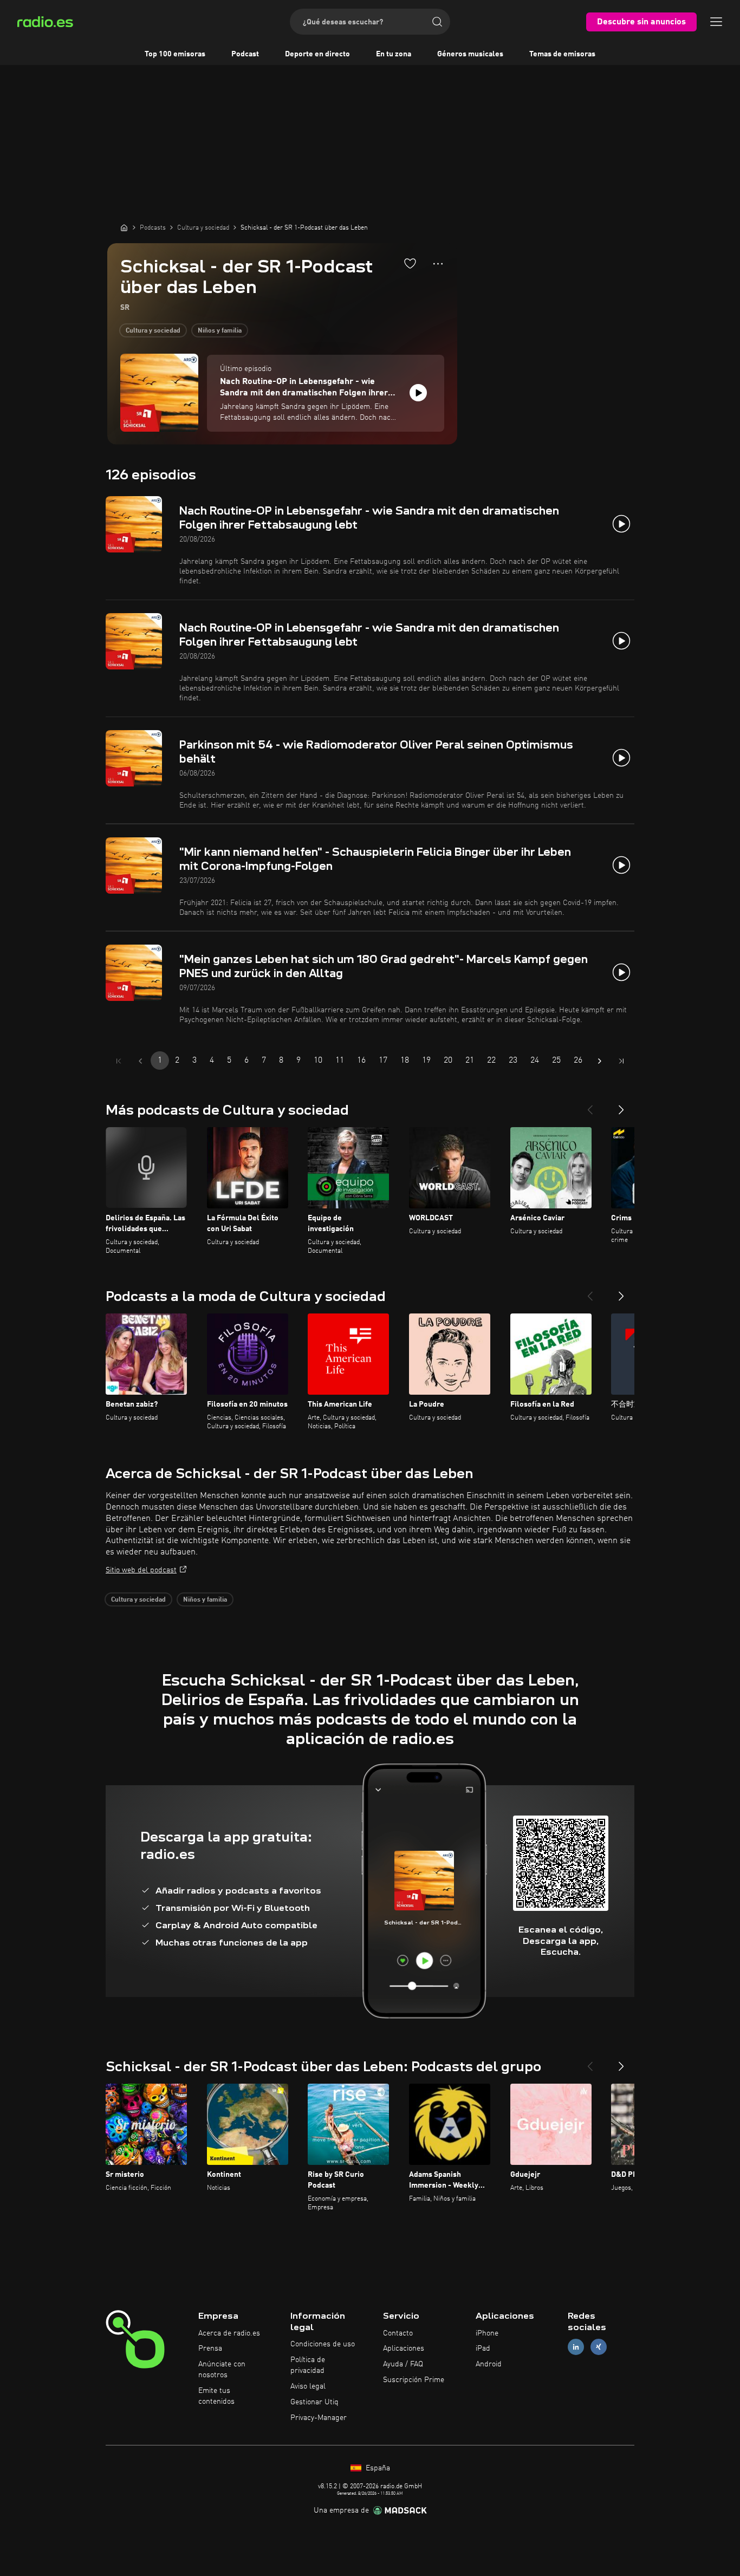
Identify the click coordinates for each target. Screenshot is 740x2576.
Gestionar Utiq (314, 2402)
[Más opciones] (438, 264)
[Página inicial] (124, 227)
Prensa (210, 2349)
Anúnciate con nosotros (222, 2370)
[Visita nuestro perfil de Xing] (599, 2347)
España (377, 2468)
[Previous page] (140, 1061)
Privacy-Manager (319, 2418)
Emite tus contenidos (216, 2396)
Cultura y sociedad (153, 331)
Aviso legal (308, 2386)
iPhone (487, 2333)
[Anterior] (590, 1105)
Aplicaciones (404, 2349)
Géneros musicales (470, 54)
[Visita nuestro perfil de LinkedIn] (576, 2347)
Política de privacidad (308, 2365)
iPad (483, 2349)
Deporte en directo (317, 54)
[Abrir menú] (716, 22)
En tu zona (394, 54)
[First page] (119, 1061)
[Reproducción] (418, 393)
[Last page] (621, 1061)
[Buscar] (437, 22)
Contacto (398, 2333)
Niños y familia (220, 331)
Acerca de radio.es (229, 2333)
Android (489, 2364)
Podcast (245, 54)
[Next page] (600, 1061)
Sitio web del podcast (141, 1570)
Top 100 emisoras (175, 54)
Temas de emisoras (562, 54)
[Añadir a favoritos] (410, 263)
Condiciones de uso (323, 2344)
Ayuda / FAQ (403, 2364)
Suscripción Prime (414, 2380)
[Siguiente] (621, 1105)
